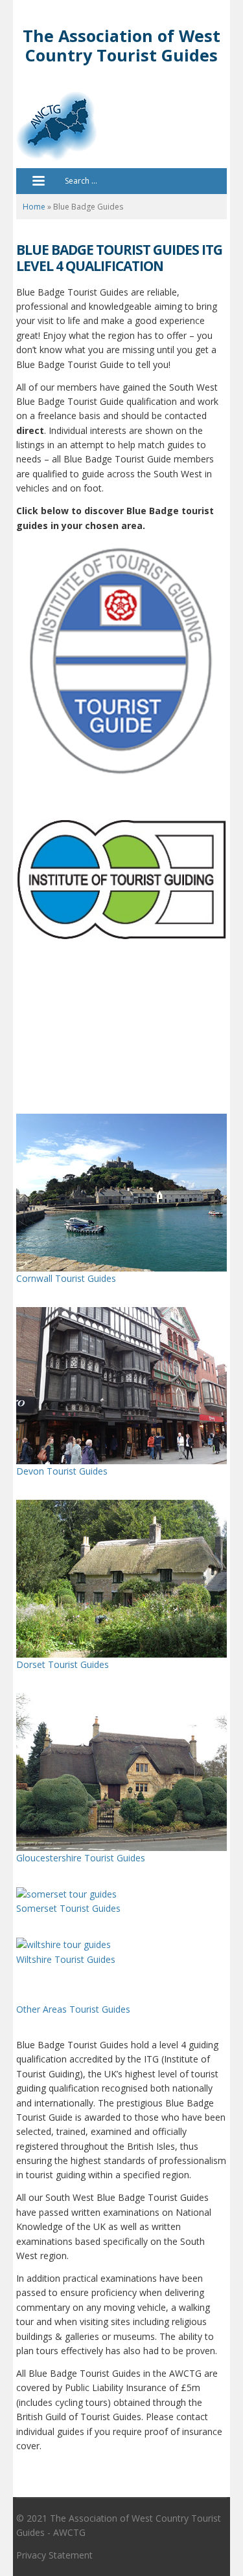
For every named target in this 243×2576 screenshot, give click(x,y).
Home (34, 207)
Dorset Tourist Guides (63, 1664)
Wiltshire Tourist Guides (66, 1959)
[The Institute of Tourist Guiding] (121, 661)
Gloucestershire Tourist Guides (81, 1858)
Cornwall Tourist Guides (66, 1278)
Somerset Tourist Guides (68, 1908)
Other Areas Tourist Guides (73, 2009)
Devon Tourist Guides (62, 1471)
